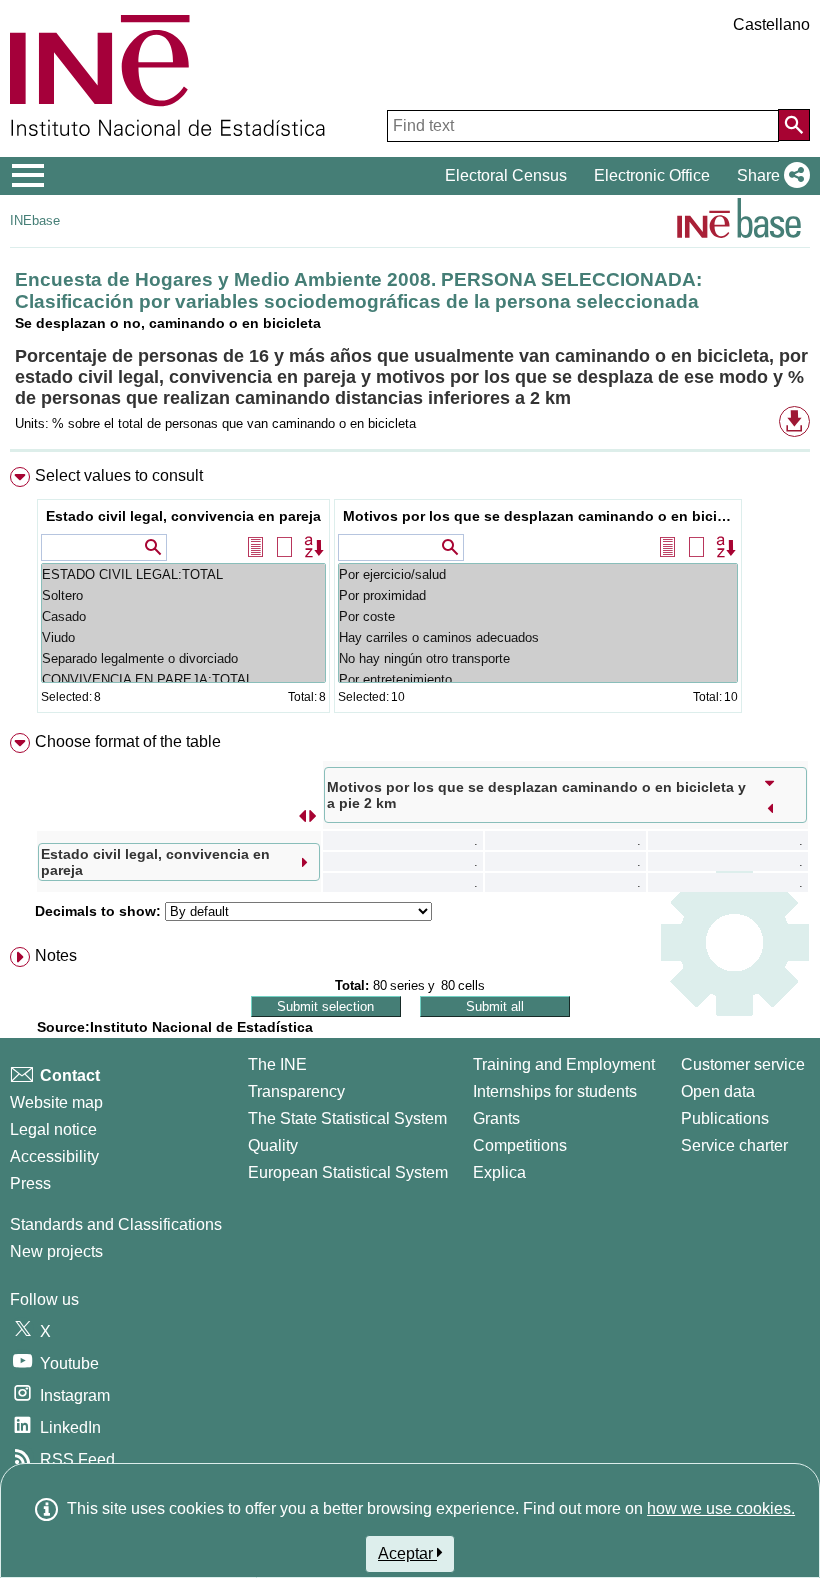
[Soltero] (183, 595)
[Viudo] (183, 637)
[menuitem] (410, 594)
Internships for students (555, 1091)
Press (30, 1183)
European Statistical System (348, 1172)
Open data (718, 1091)
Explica (499, 1172)
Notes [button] (56, 955)
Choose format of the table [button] (128, 741)
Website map (56, 1102)
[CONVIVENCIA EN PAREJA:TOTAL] (183, 679)
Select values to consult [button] (119, 475)
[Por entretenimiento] (538, 679)
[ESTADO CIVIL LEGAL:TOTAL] (183, 574)
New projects (56, 1251)
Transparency (296, 1091)
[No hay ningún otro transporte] (538, 658)
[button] (769, 176)
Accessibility (54, 1156)
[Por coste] (538, 616)
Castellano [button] (771, 24)
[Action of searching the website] (794, 125)
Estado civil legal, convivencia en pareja (183, 516)
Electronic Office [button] (652, 175)
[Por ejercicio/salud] (538, 574)
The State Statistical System (347, 1118)
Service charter (734, 1145)
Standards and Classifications (116, 1224)
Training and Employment (564, 1064)
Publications (725, 1118)
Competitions (520, 1145)
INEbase (35, 220)
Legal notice (53, 1129)
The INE (277, 1064)
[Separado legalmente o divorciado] (183, 658)
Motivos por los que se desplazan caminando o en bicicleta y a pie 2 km (540, 516)
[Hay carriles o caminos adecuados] (538, 637)
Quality (273, 1145)
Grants (496, 1118)
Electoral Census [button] (506, 175)
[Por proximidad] (538, 595)
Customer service (743, 1064)
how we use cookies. (721, 1508)
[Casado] (183, 616)
